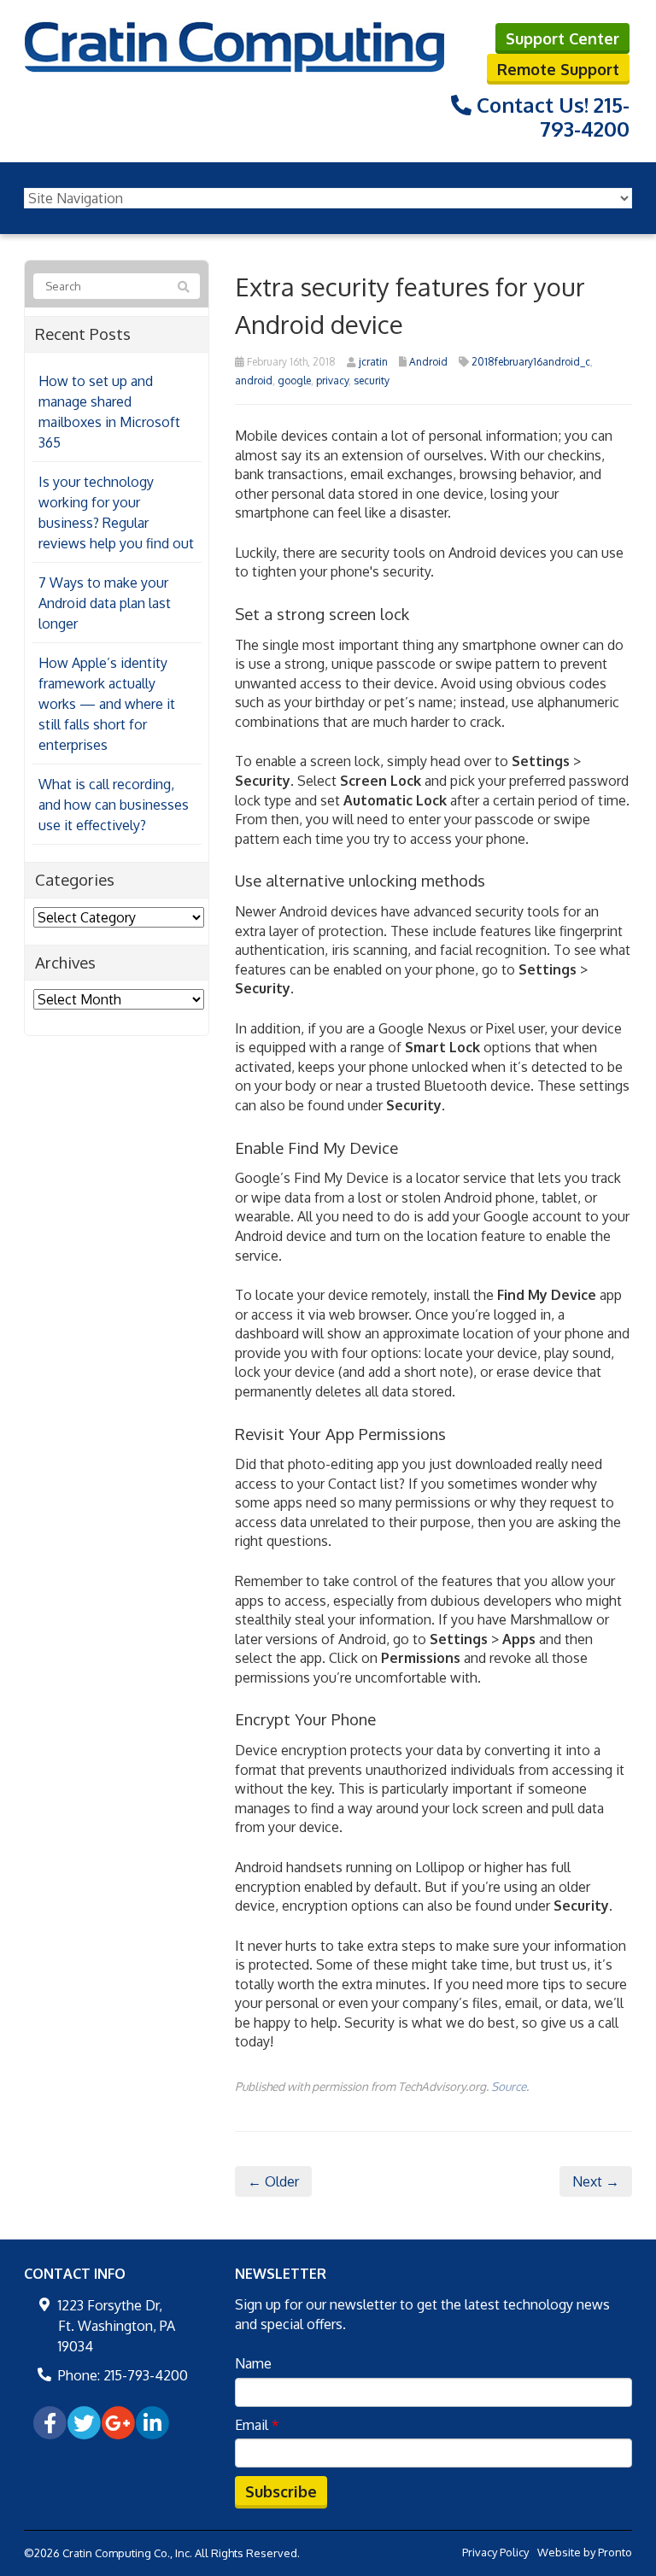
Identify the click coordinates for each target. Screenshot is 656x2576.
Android (428, 362)
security (372, 381)
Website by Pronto (585, 2552)
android (254, 381)
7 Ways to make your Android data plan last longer (105, 603)
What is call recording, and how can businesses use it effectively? (114, 805)
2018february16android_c (531, 362)
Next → (596, 2181)
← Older (273, 2181)
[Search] (184, 287)
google (294, 381)
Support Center (562, 38)
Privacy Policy (495, 2552)
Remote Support (558, 69)
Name (253, 2363)
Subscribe (281, 2491)
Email (257, 2425)
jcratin (373, 362)
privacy (332, 381)
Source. (510, 2086)
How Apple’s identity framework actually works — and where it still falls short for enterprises (107, 704)
